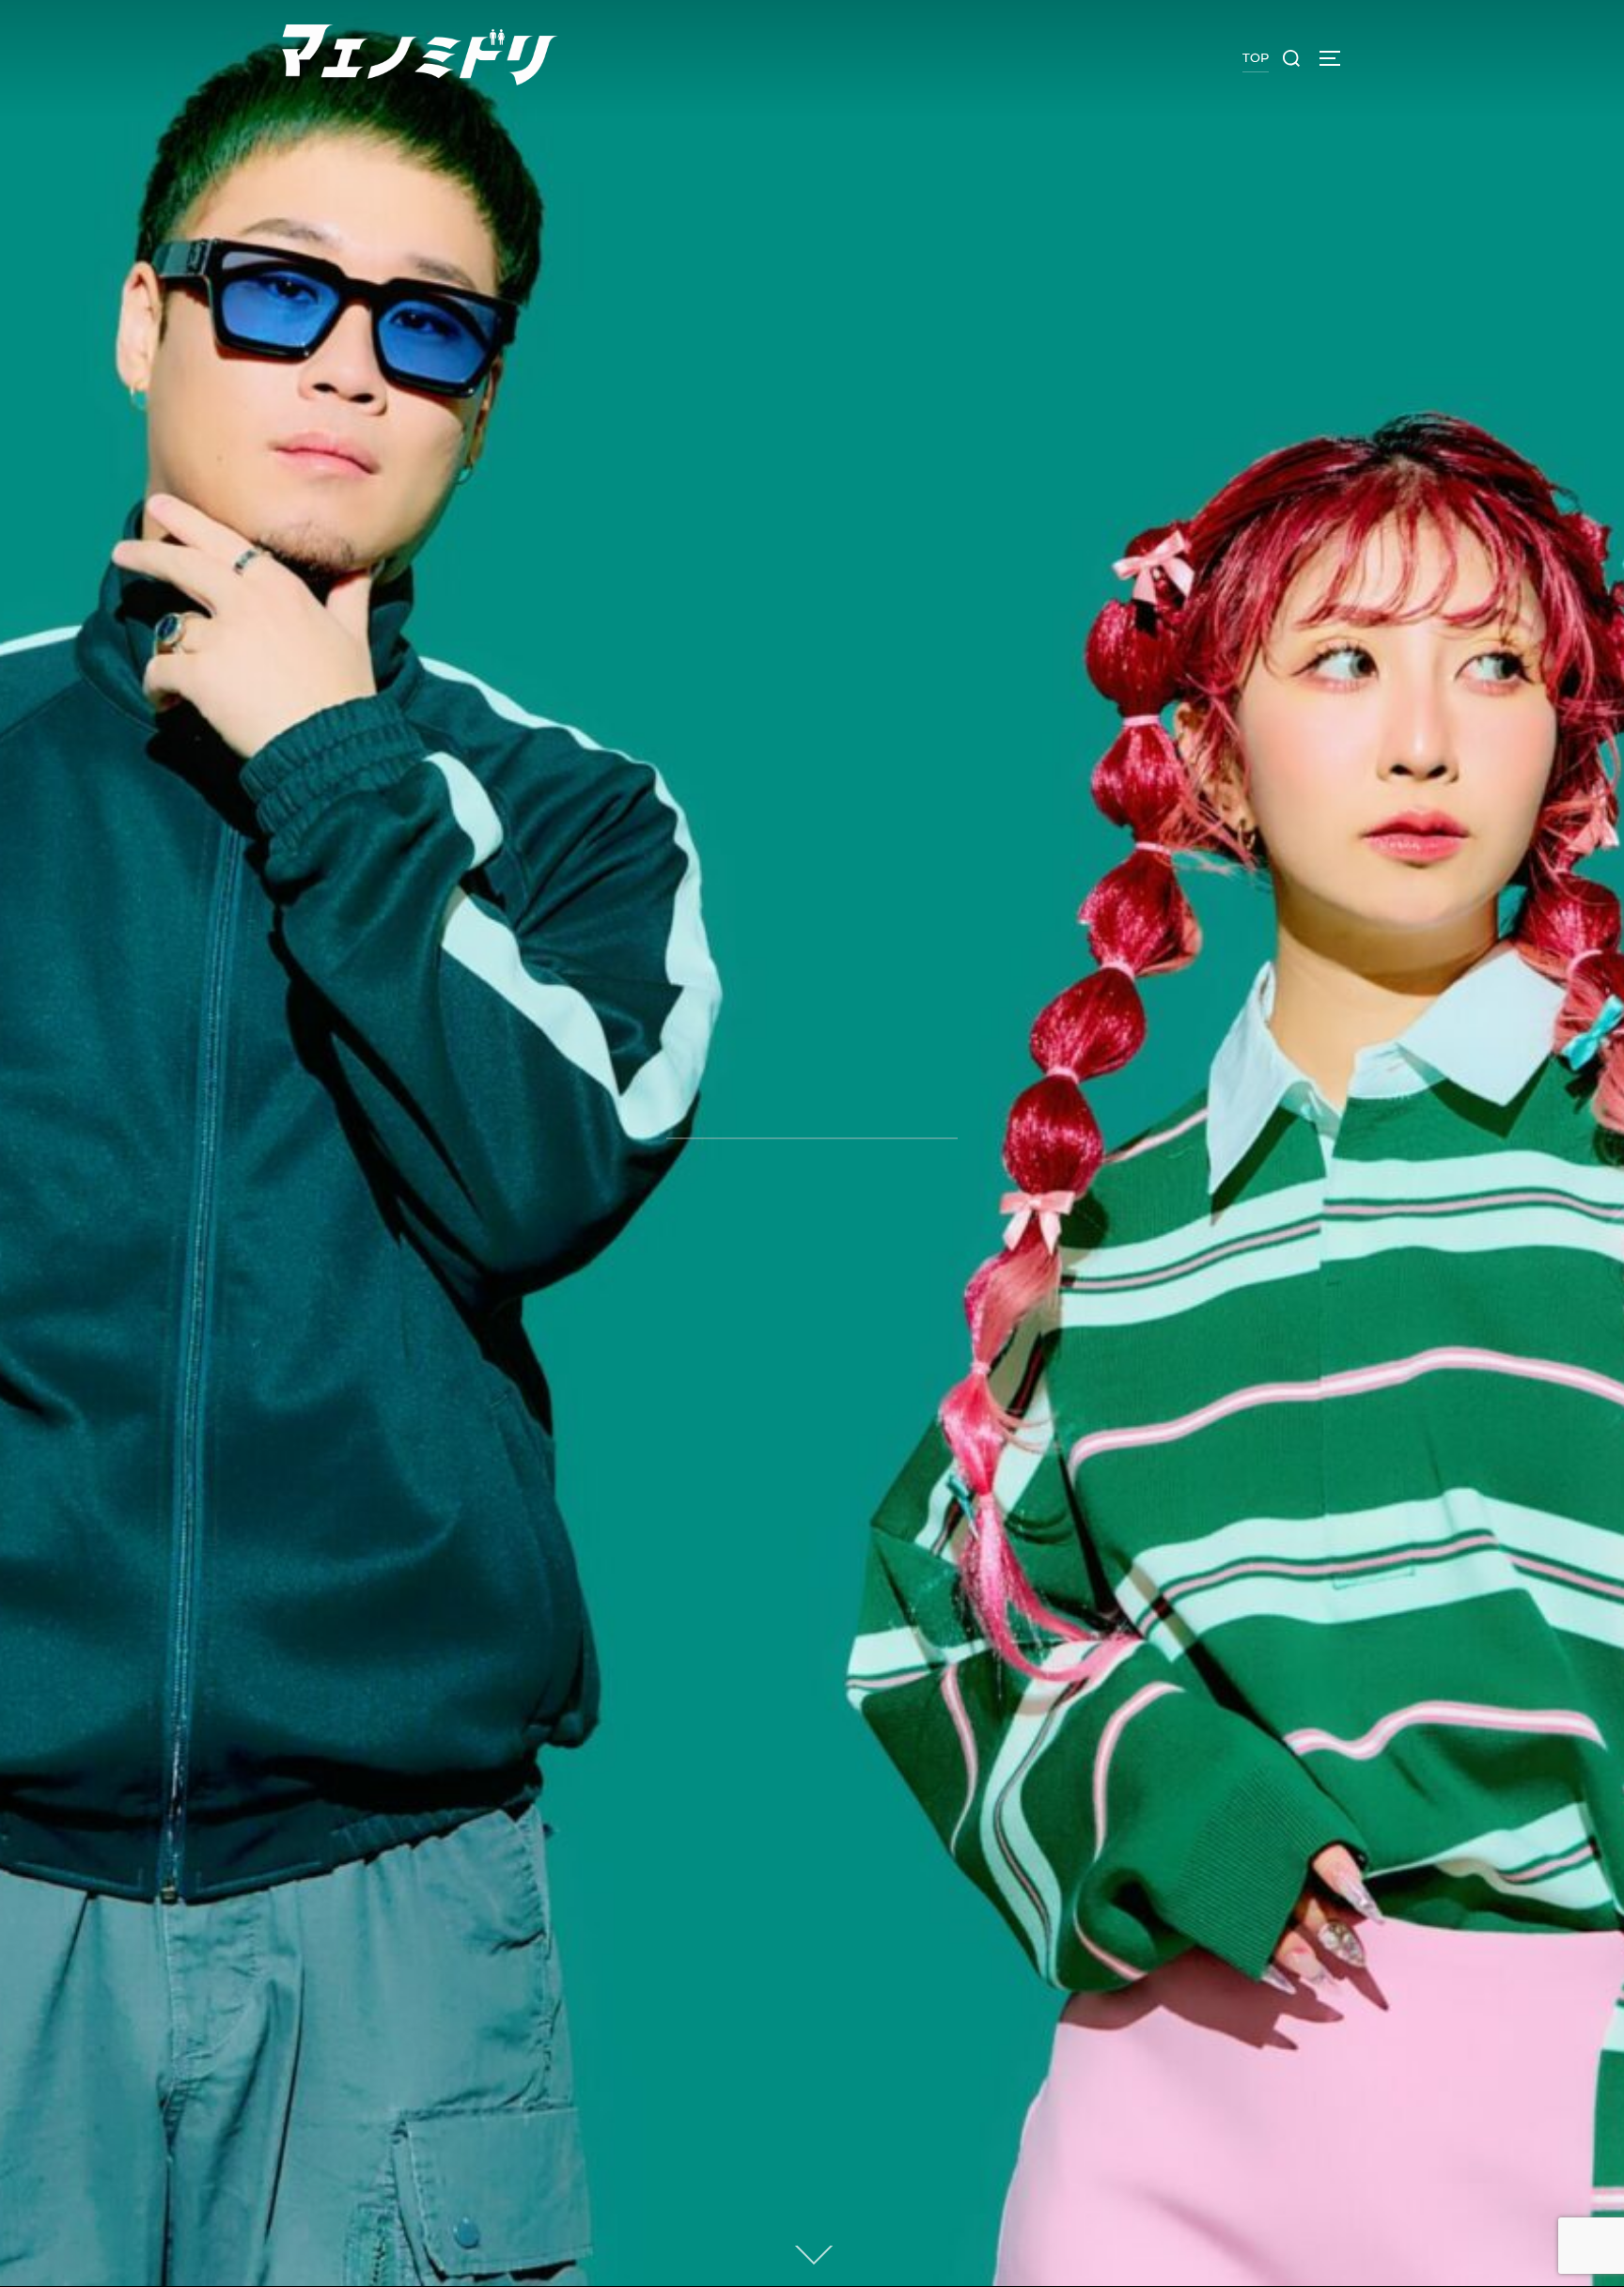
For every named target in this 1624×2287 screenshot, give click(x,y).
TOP (1256, 57)
